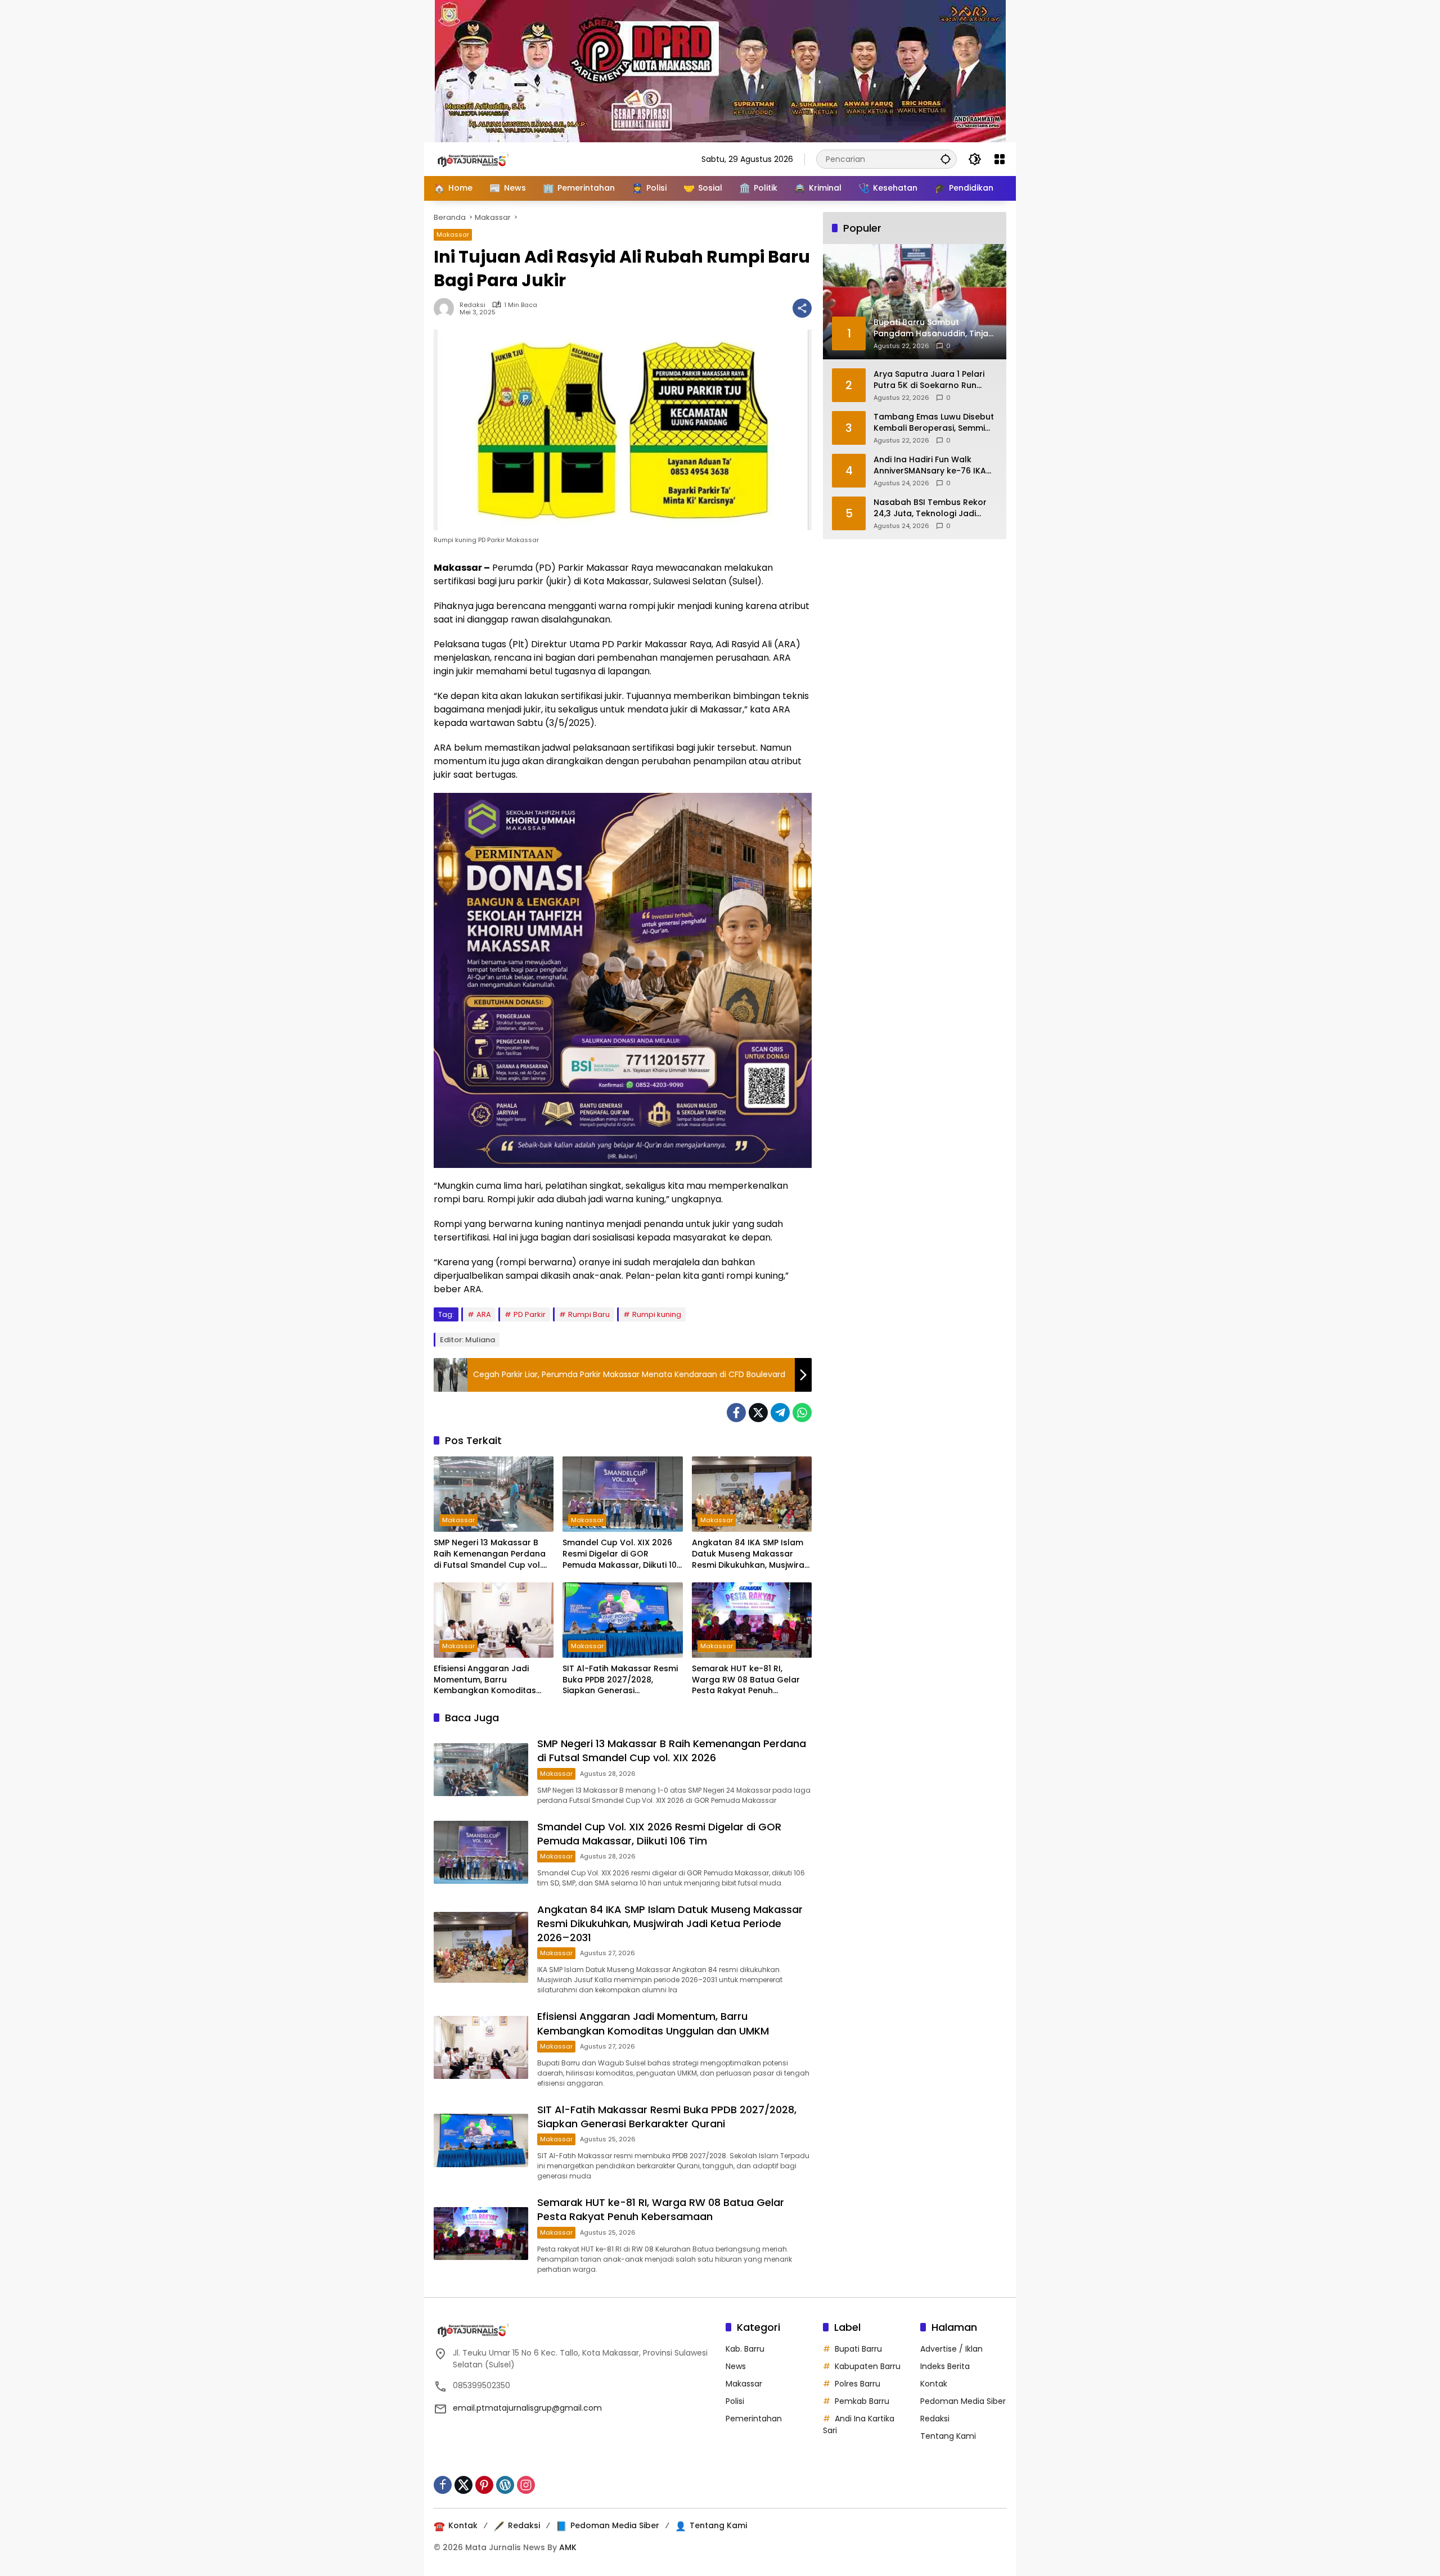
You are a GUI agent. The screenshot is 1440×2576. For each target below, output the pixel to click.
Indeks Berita (945, 2366)
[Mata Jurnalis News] (490, 159)
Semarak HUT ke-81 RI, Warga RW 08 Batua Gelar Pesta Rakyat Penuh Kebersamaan (746, 1680)
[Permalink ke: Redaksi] (447, 308)
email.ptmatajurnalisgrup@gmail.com (527, 2408)
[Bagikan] (802, 308)
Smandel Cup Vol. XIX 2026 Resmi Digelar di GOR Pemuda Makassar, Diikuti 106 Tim (622, 1554)
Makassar (453, 234)
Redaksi (472, 305)
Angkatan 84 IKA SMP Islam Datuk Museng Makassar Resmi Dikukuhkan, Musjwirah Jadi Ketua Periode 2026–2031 (751, 1554)
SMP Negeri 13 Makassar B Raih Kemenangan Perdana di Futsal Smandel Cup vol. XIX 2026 (490, 1554)
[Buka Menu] (1000, 159)
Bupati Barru (858, 2349)
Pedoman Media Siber (963, 2401)
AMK (568, 2547)
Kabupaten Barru (868, 2366)
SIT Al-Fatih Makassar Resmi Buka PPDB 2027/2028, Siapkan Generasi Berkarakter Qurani (620, 1680)
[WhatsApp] (802, 1413)
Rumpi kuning (657, 1314)
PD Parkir (530, 1314)
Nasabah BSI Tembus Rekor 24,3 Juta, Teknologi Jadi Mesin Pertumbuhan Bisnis (930, 508)
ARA (484, 1314)
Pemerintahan (754, 2419)
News (736, 2366)
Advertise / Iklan (951, 2349)
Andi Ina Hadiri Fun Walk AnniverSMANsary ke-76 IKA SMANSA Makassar (930, 465)
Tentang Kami (948, 2436)
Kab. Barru (745, 2349)
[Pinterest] (484, 2485)
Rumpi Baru (589, 1314)
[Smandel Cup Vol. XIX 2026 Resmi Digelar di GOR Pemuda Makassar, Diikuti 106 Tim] (622, 1494)
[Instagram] (526, 2485)
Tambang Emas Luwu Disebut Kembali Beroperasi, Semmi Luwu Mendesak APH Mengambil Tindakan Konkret (934, 423)
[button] (946, 159)
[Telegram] (780, 1413)
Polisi (735, 2401)
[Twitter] (758, 1413)
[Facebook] (736, 1413)
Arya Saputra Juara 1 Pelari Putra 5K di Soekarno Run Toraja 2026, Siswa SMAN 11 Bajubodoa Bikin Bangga (929, 380)
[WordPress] (505, 2485)
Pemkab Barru (862, 2401)
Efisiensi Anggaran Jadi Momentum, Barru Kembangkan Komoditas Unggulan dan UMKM (485, 1680)
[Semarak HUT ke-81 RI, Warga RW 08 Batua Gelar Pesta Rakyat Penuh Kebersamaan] (752, 1620)
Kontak (934, 2384)
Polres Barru (858, 2384)
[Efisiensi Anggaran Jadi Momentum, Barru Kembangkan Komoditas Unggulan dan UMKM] (494, 1620)
